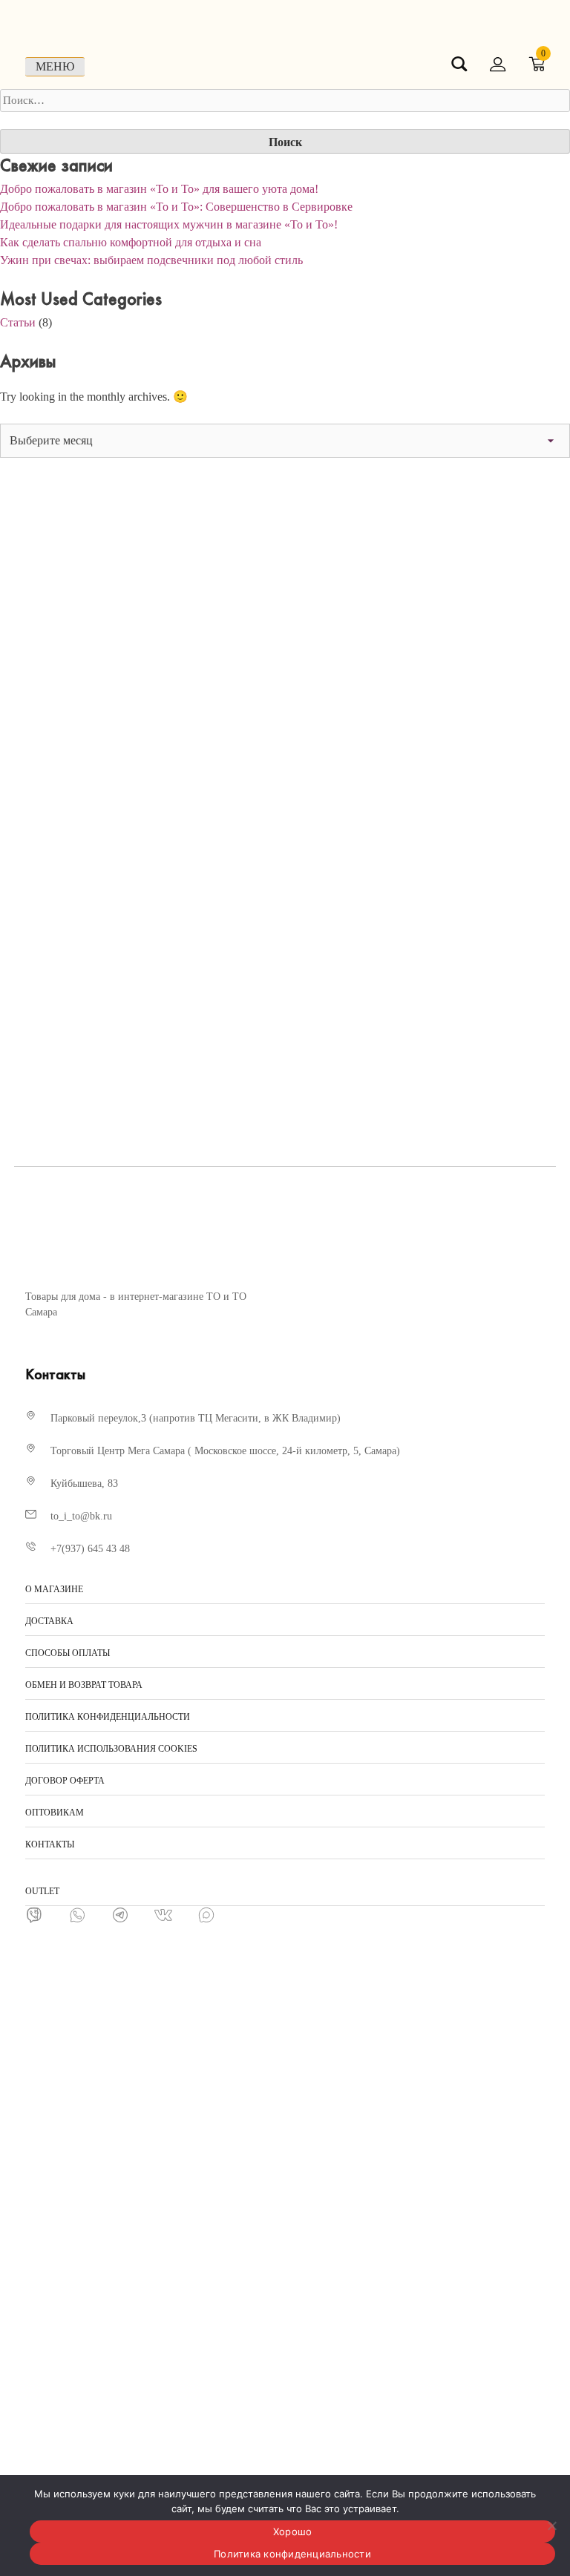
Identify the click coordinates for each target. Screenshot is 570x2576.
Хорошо (293, 2531)
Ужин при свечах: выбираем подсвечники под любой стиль (151, 260)
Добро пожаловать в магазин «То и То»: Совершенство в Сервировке (176, 207)
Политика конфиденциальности (292, 2554)
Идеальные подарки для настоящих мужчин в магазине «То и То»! (169, 224)
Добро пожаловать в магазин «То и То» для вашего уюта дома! (159, 189)
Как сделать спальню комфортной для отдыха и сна (131, 242)
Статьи (18, 322)
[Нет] (551, 2526)
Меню (55, 66)
